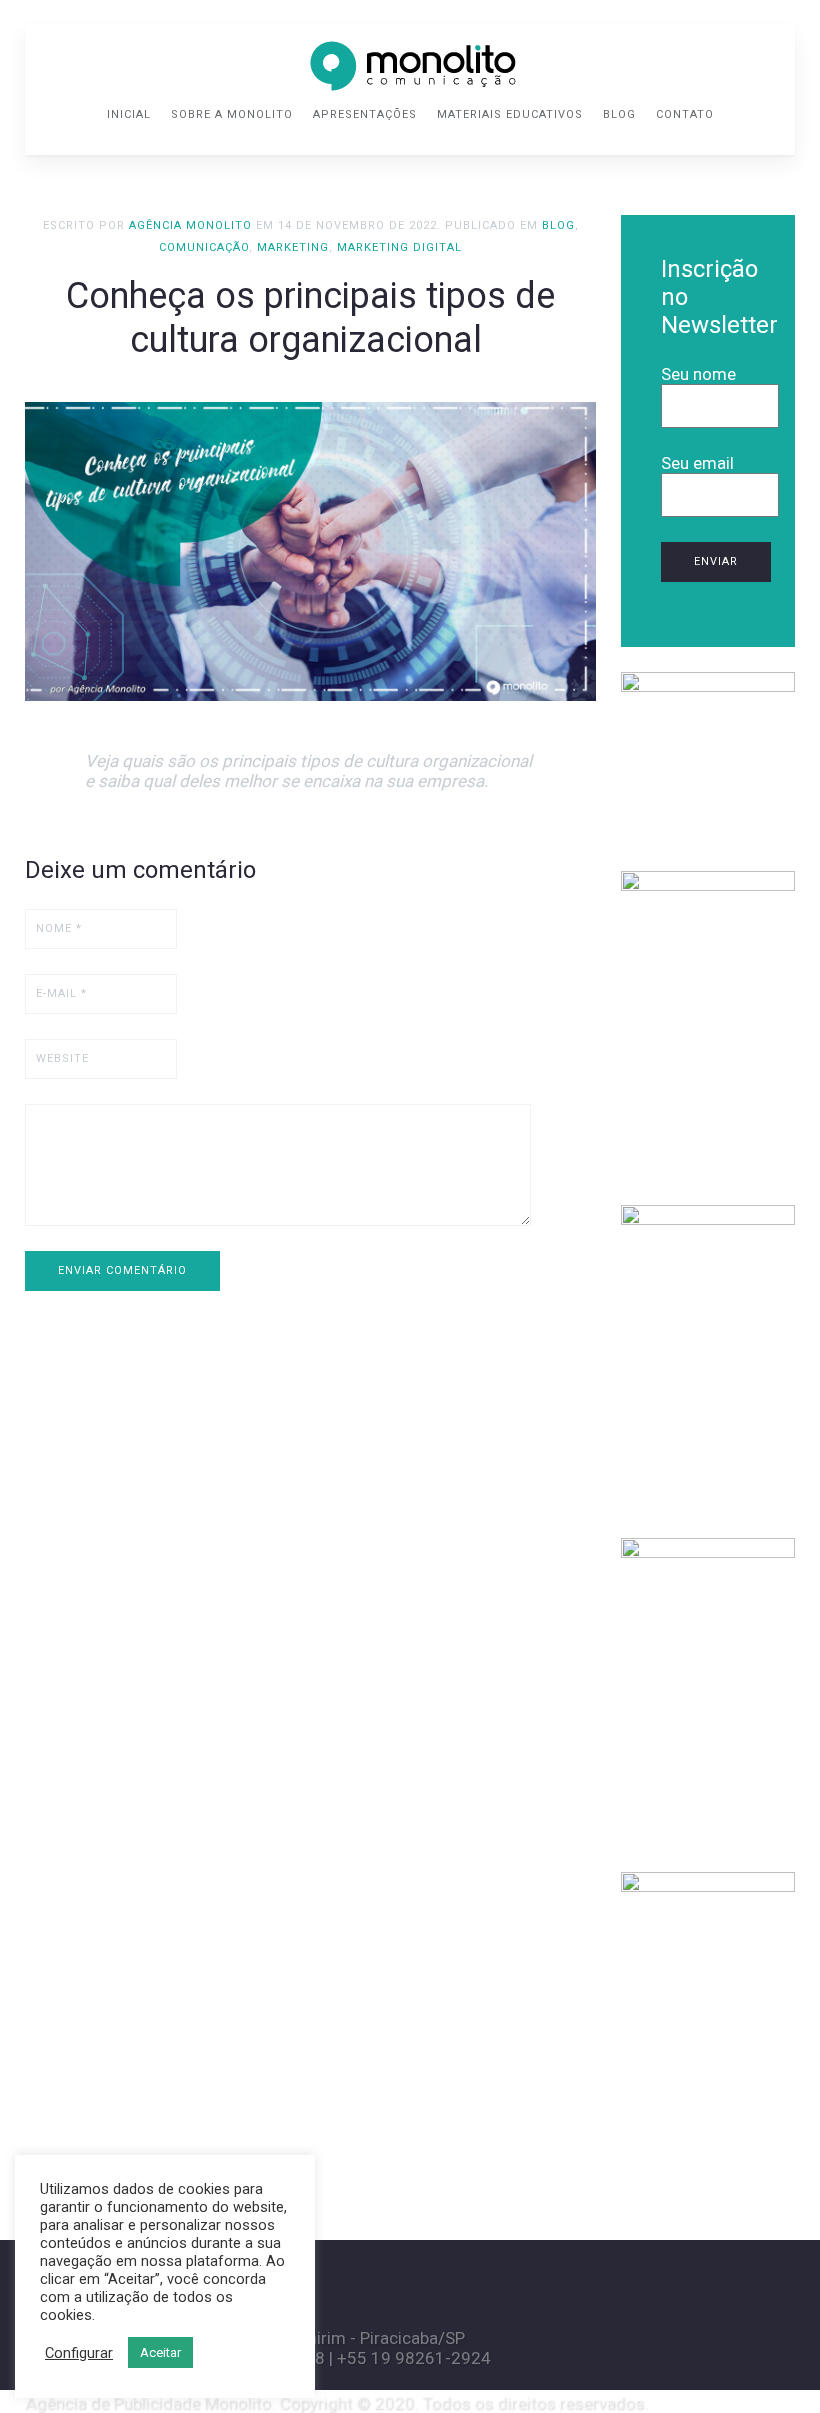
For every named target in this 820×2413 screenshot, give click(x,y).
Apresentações (365, 114)
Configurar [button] (79, 2353)
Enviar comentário (122, 1270)
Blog (619, 114)
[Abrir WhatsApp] (770, 2362)
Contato (685, 114)
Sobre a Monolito (232, 114)
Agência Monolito (190, 225)
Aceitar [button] (160, 2352)
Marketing (293, 247)
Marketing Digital (399, 247)
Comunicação (204, 247)
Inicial (129, 114)
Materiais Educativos (510, 114)
